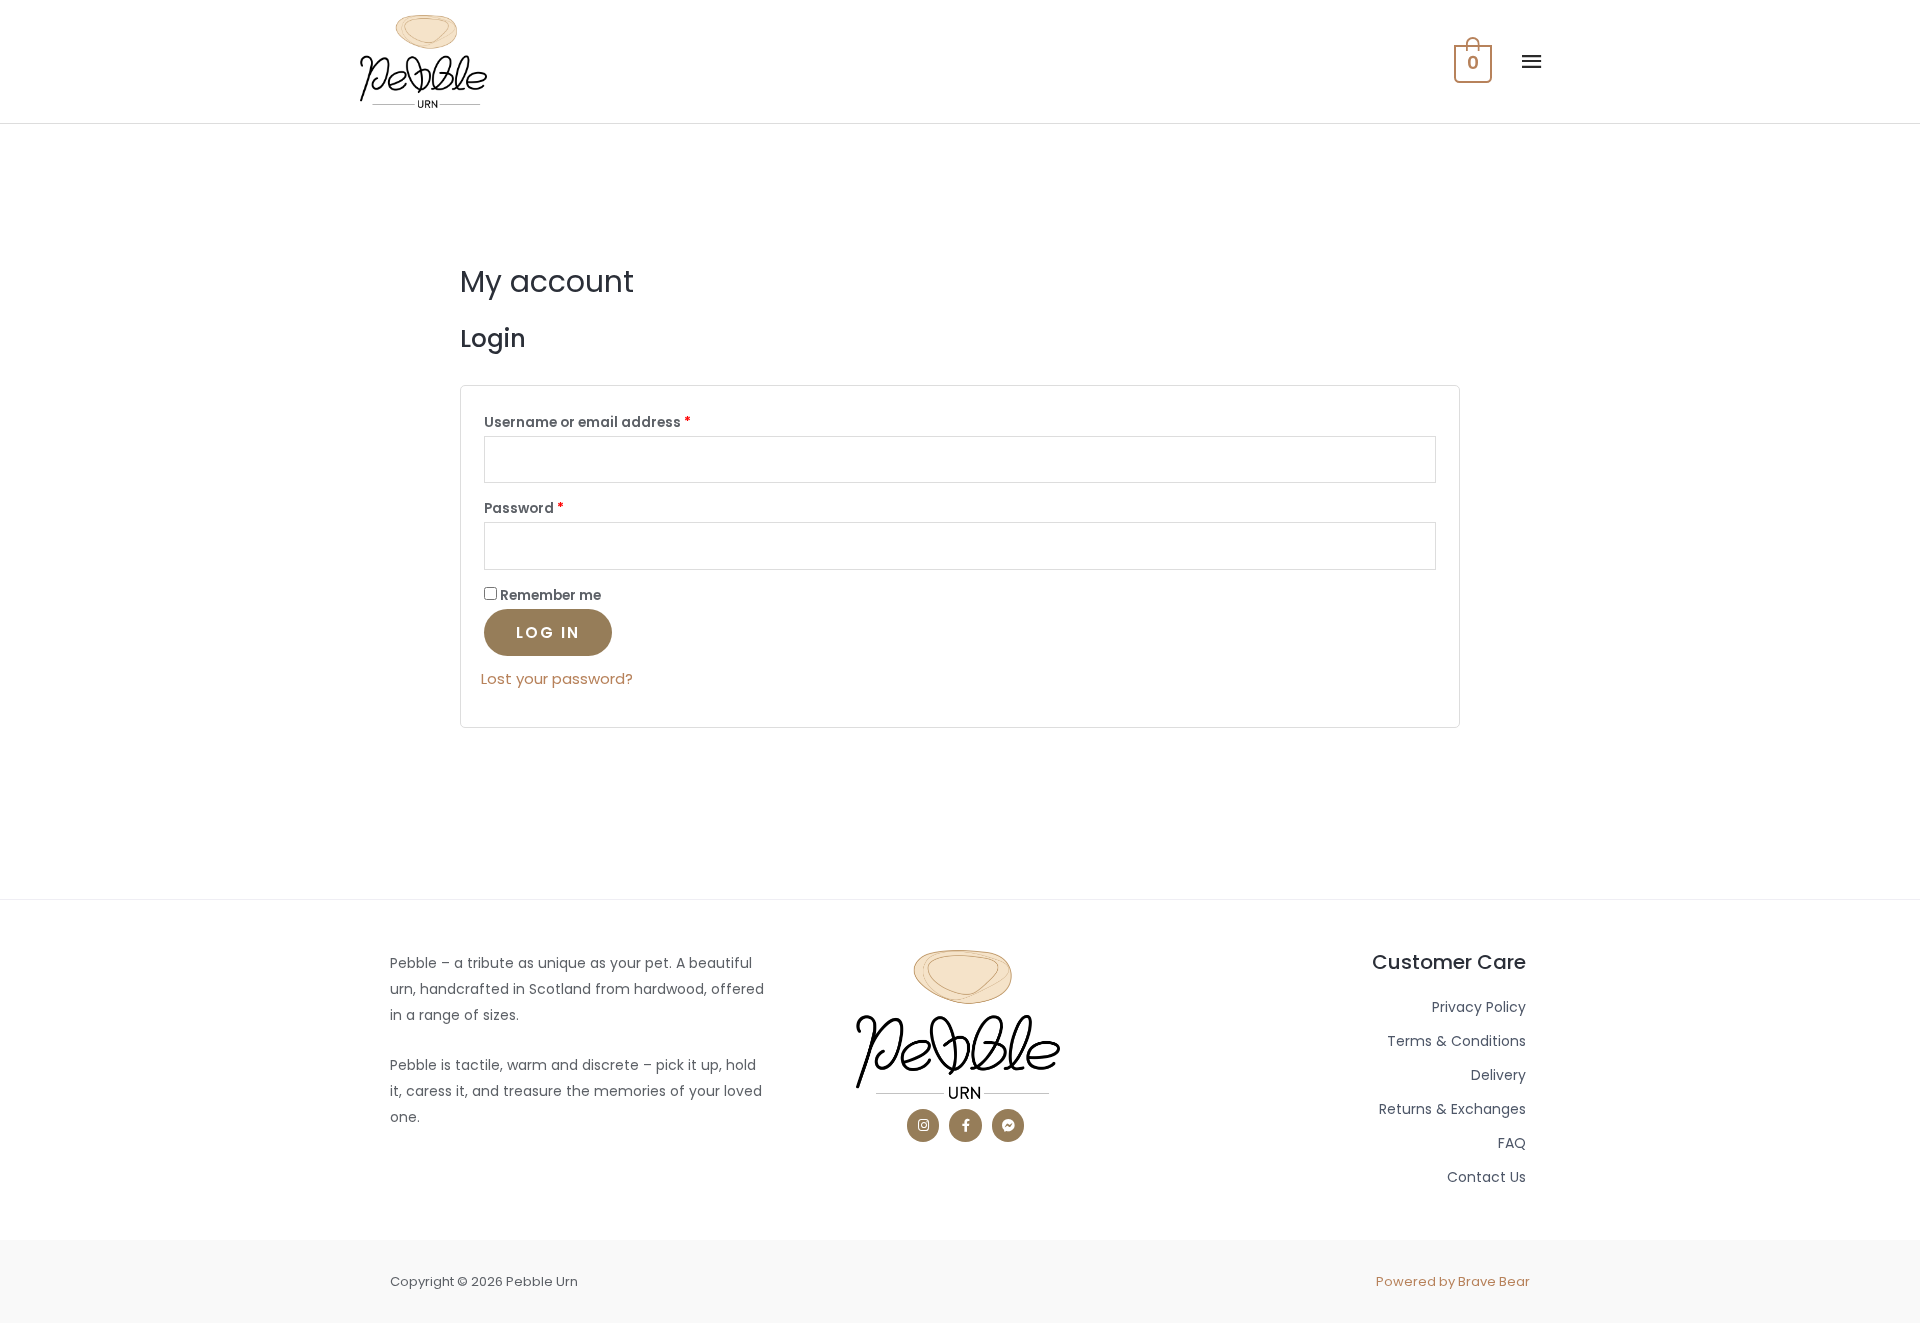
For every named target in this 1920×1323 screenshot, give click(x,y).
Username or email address (587, 422)
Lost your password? (557, 678)
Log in (548, 632)
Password (524, 508)
